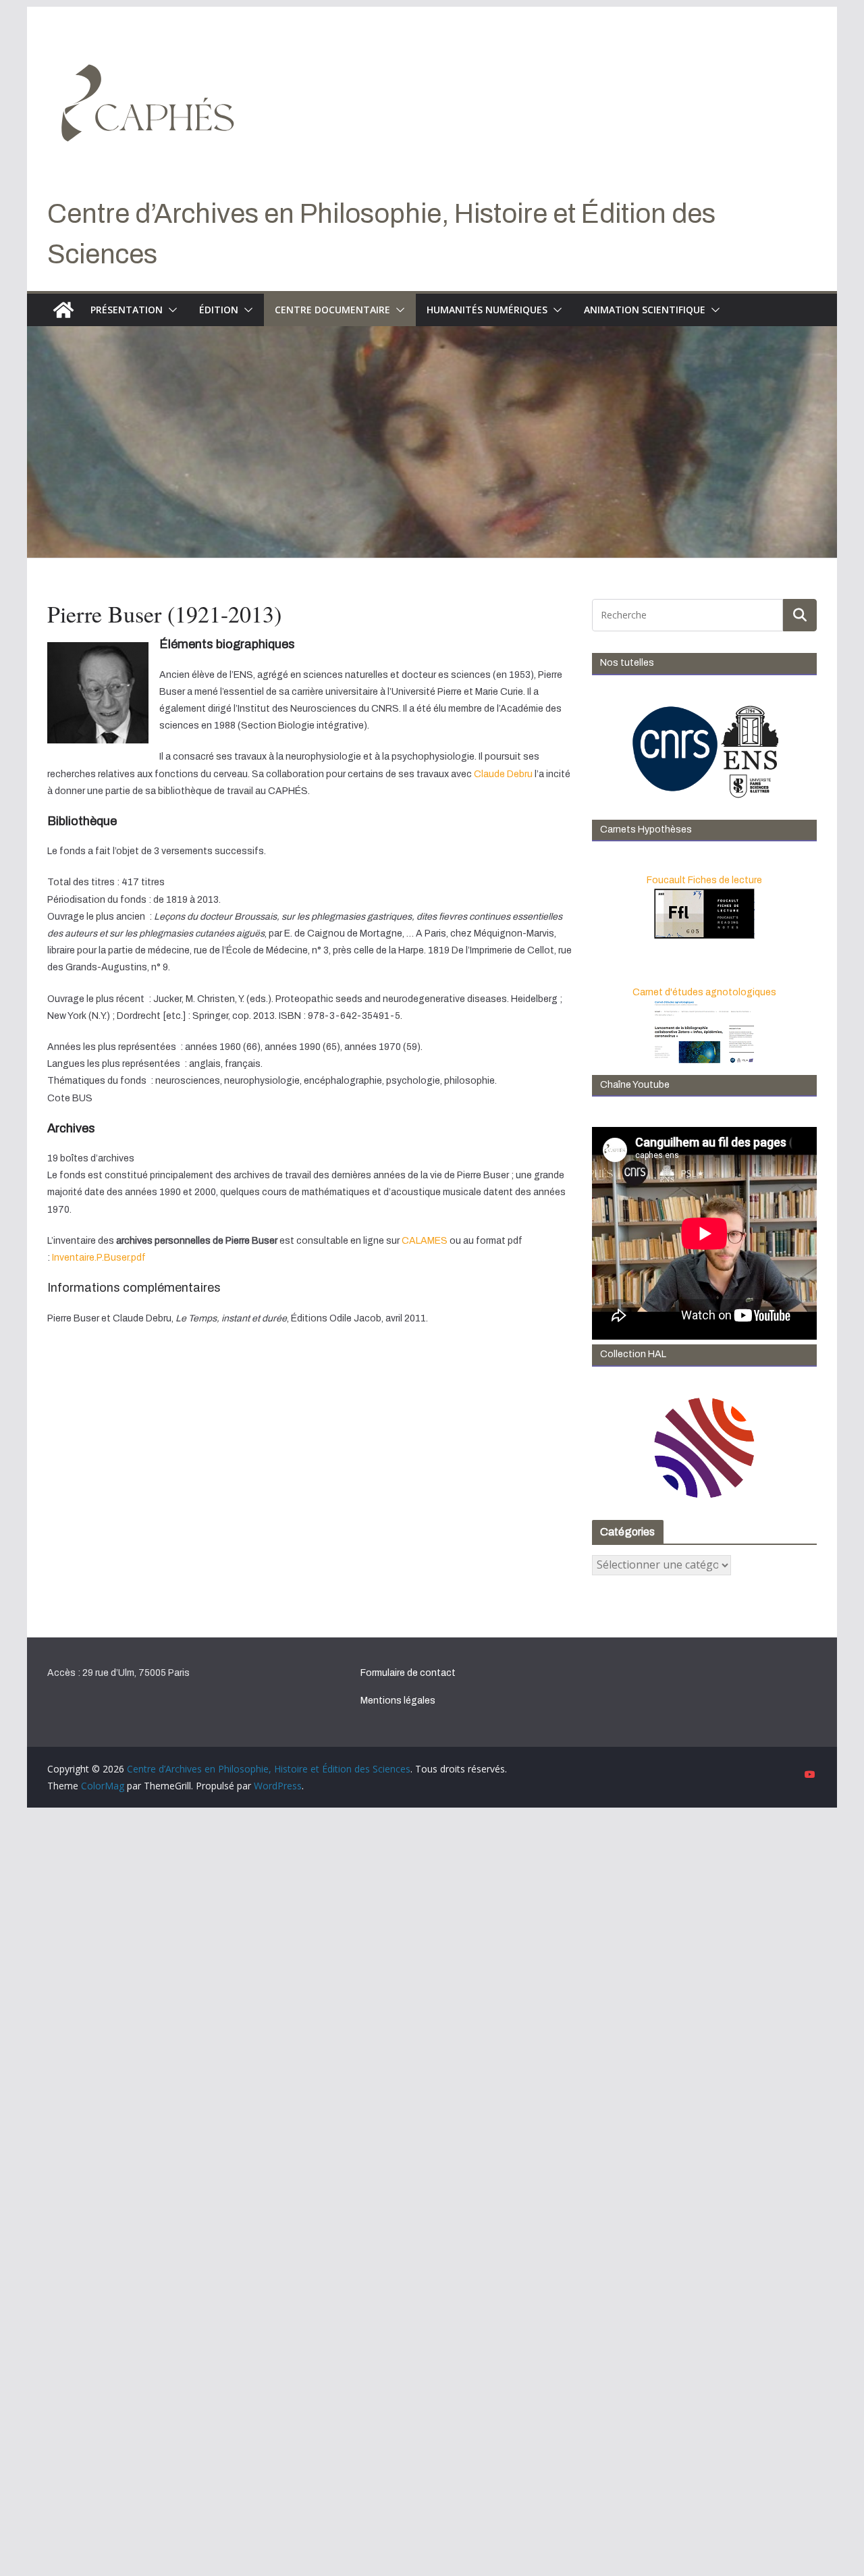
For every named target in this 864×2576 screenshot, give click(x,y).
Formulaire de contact (408, 1673)
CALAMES (425, 1241)
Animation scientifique (645, 310)
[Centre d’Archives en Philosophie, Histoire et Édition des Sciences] (63, 310)
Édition (219, 310)
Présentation (127, 310)
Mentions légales (398, 1701)
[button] (170, 310)
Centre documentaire (332, 310)
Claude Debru (503, 774)
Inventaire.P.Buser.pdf (99, 1258)
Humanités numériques (487, 310)
